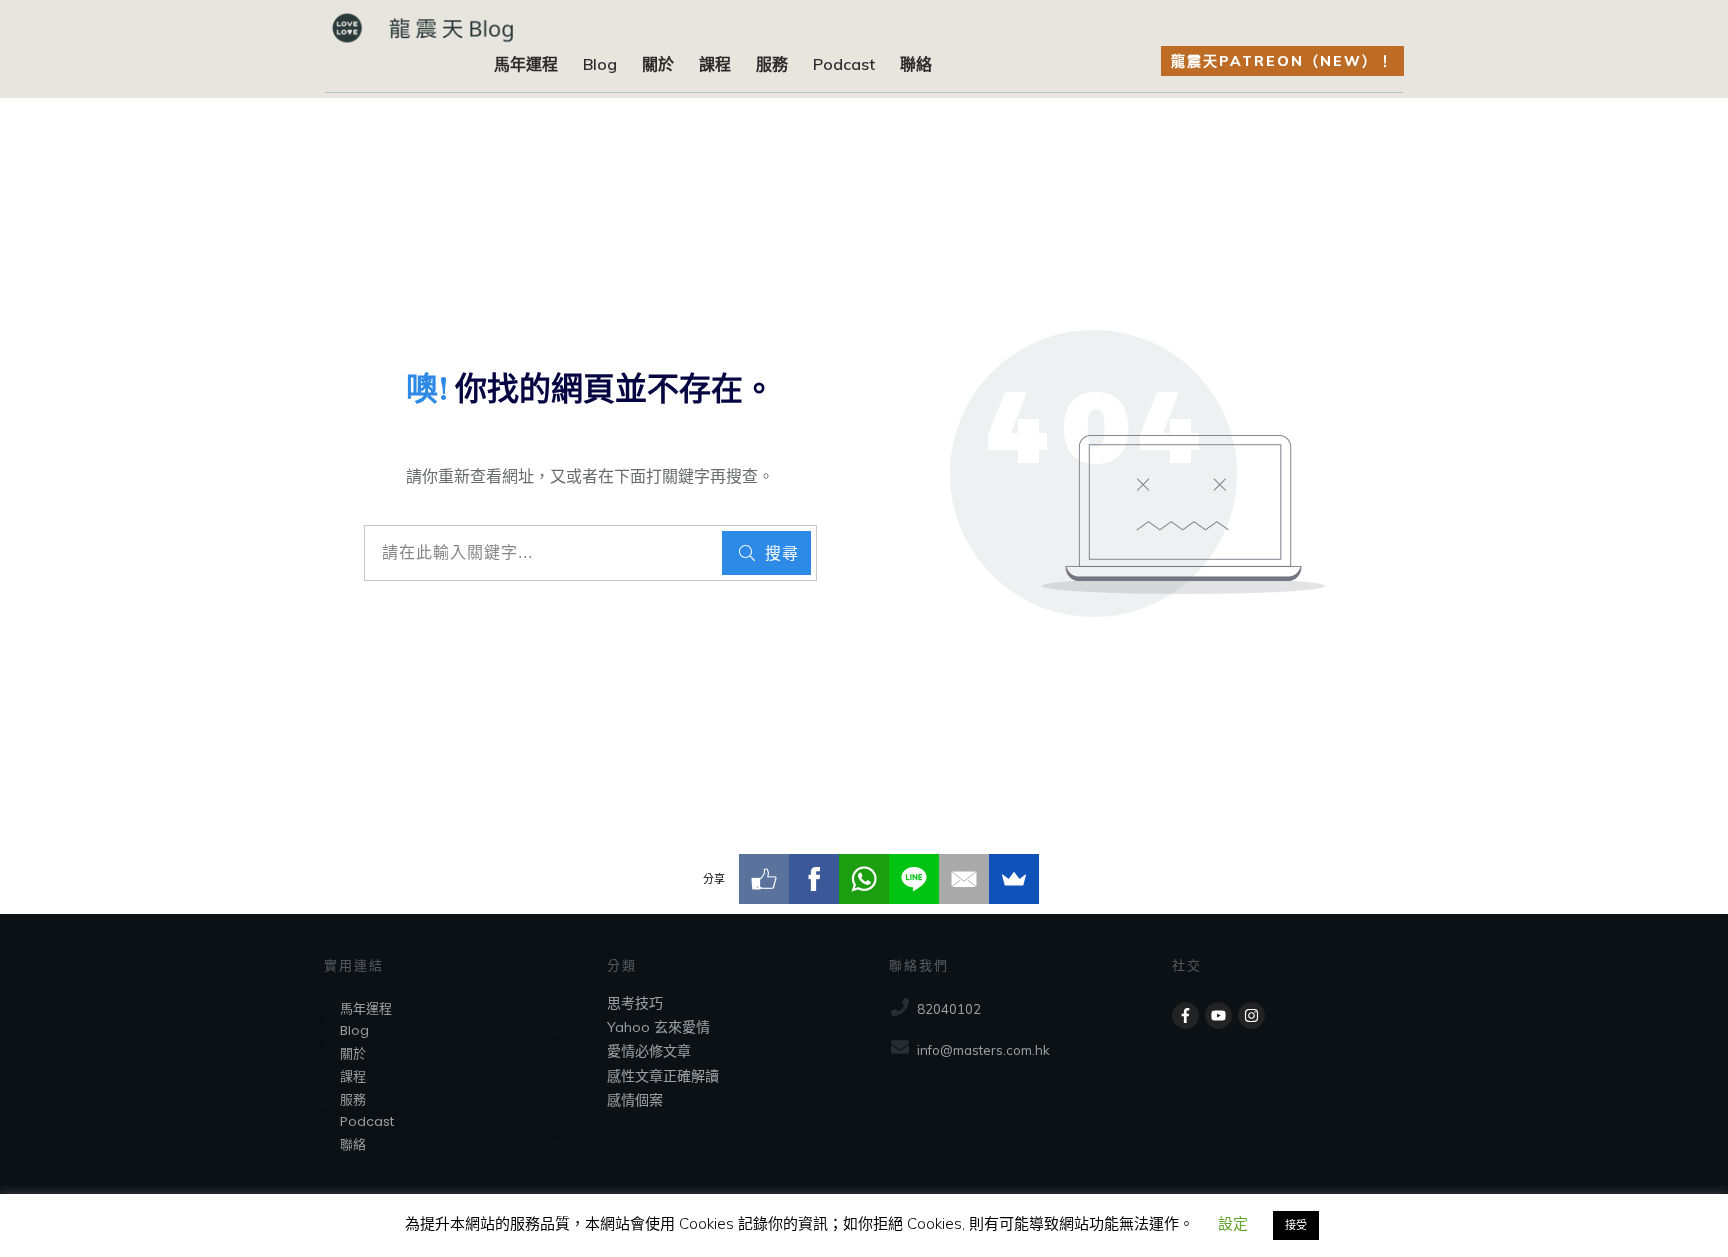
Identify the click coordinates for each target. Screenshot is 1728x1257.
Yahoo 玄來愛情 (658, 1027)
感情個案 (635, 1100)
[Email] (964, 879)
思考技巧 (635, 1003)
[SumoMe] (1014, 879)
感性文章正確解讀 (663, 1076)
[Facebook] (814, 879)
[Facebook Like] (764, 879)
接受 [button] (1296, 1225)
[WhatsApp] (864, 879)
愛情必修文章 (649, 1051)
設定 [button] (1233, 1223)
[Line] (914, 879)
